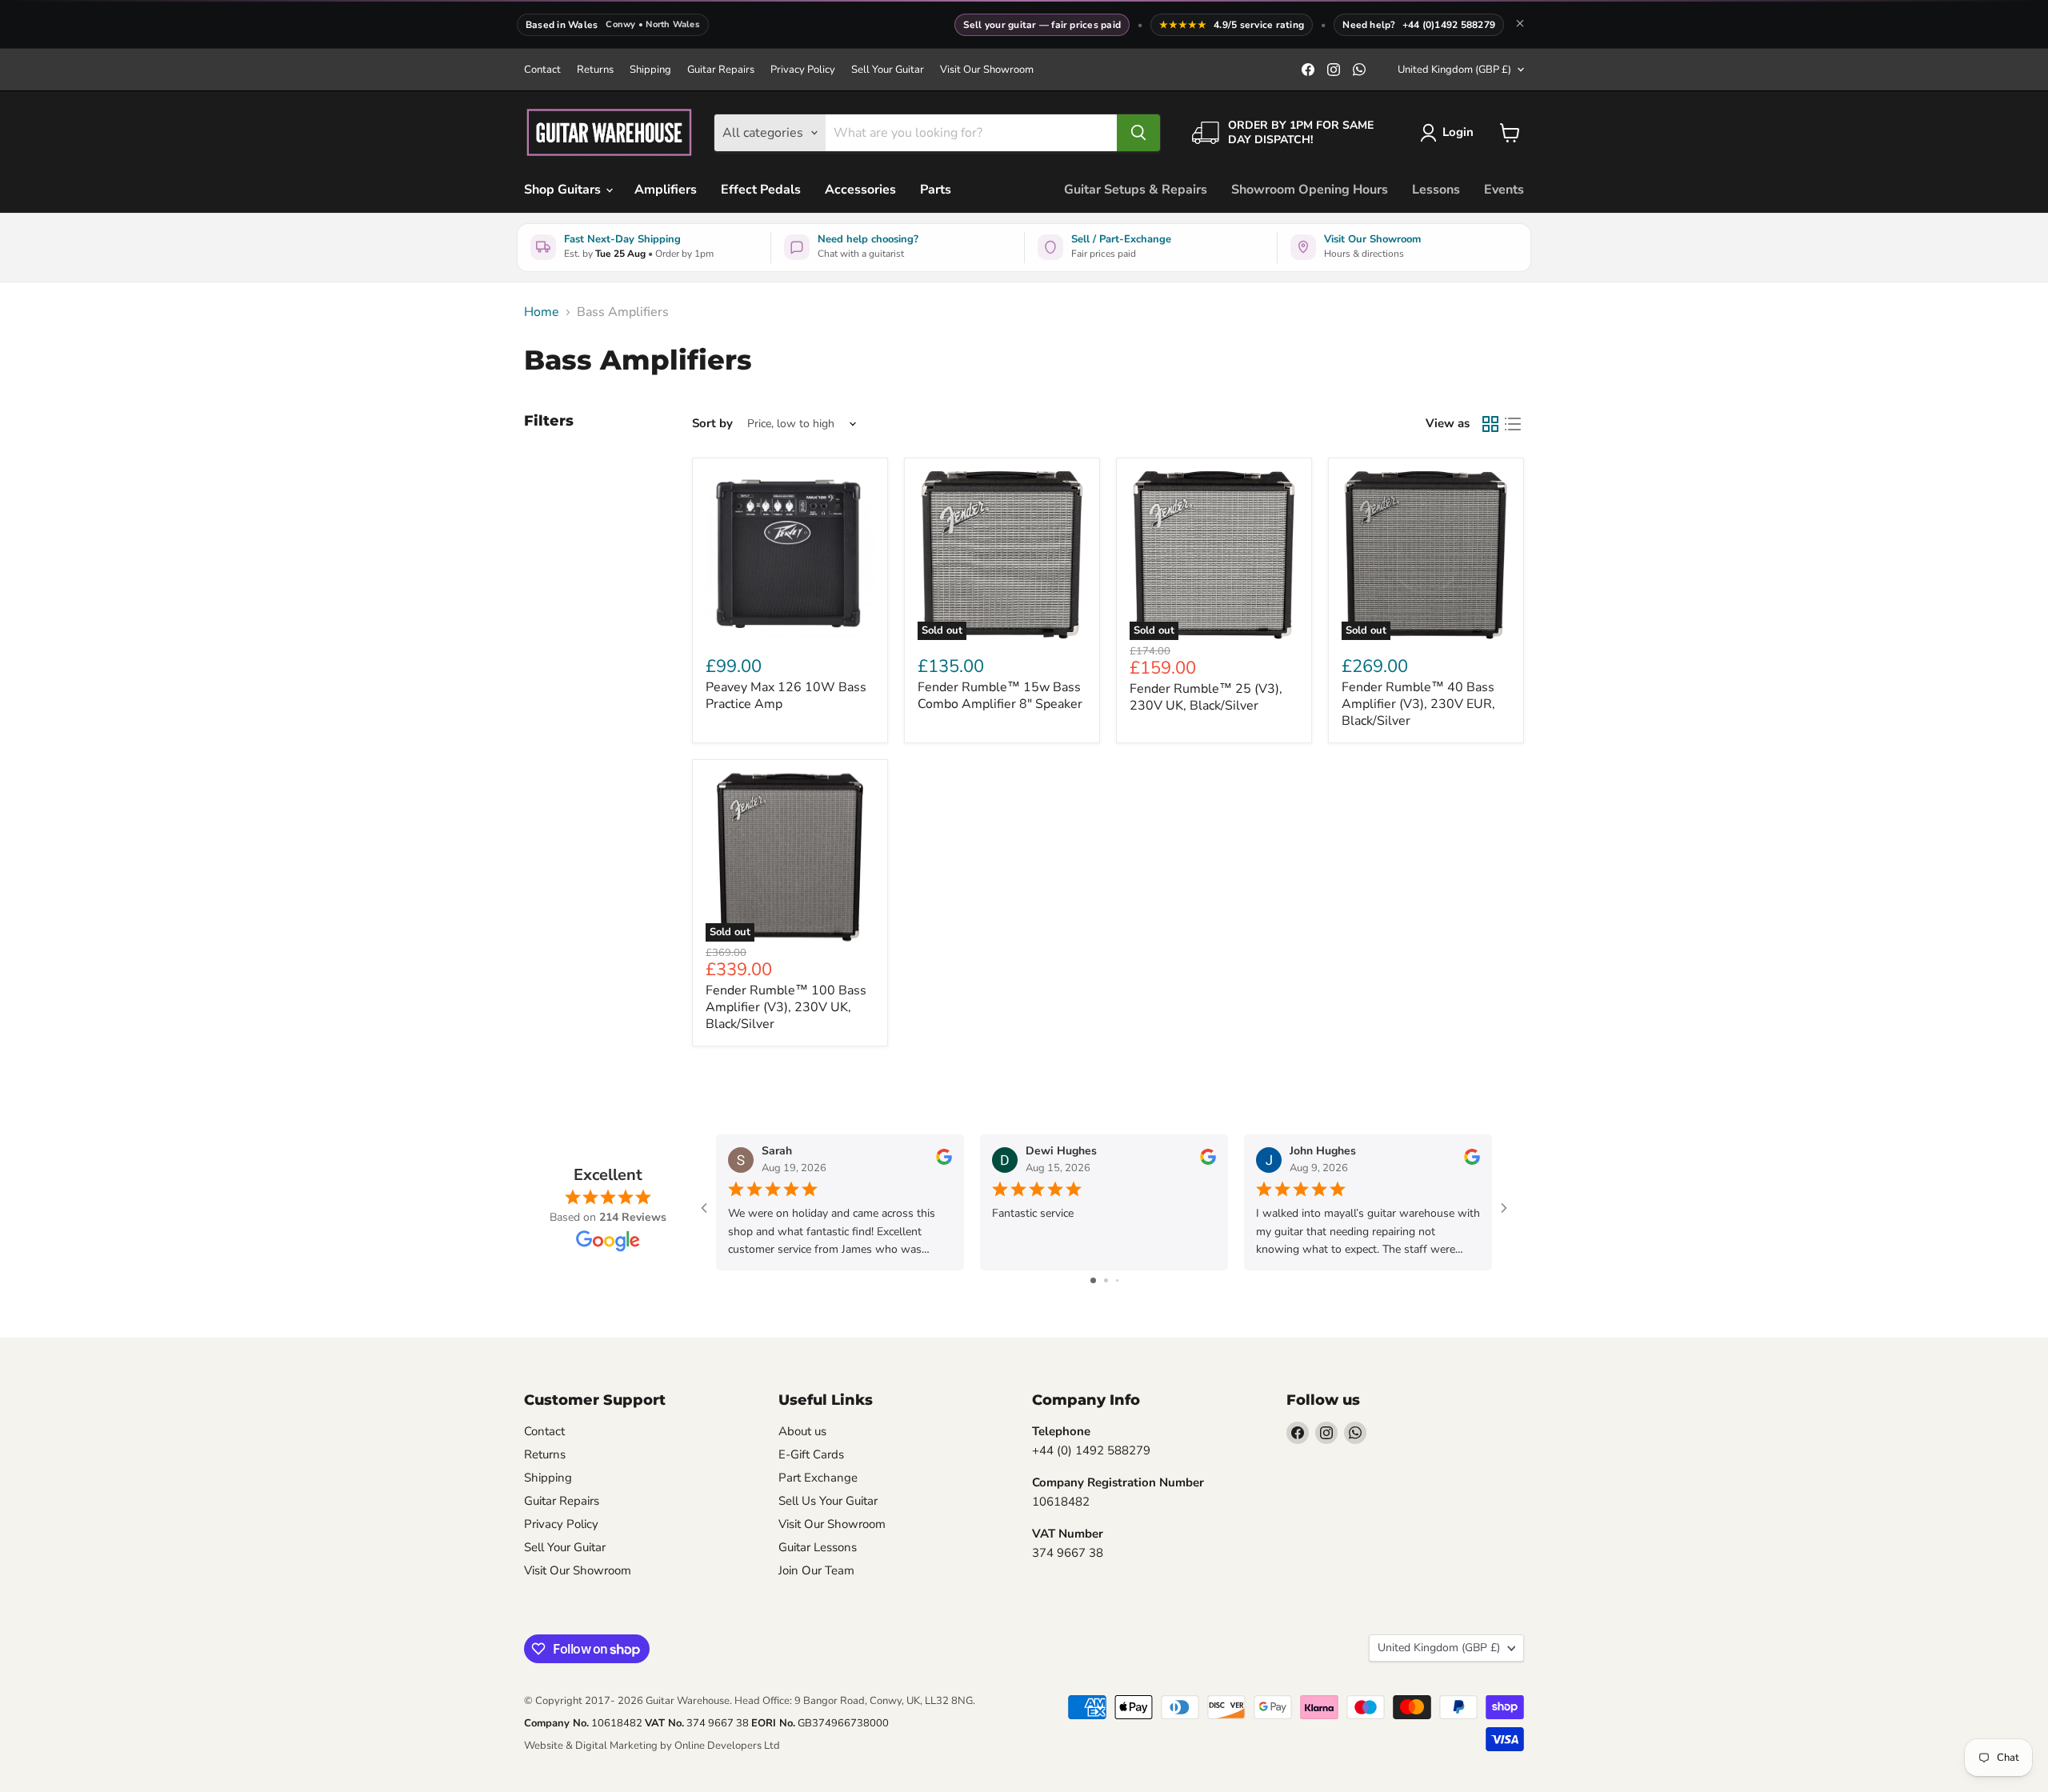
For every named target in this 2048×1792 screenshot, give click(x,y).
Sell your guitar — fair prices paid (1042, 25)
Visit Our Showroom (987, 70)
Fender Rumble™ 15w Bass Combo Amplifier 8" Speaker (1000, 696)
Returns (595, 70)
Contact (542, 70)
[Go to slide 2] (1106, 1280)
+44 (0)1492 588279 (1449, 25)
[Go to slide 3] (1117, 1280)
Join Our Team (816, 1570)
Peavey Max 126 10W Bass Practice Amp (786, 696)
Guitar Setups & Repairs (1136, 190)
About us (802, 1431)
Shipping (650, 70)
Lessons (1436, 190)
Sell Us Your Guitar (828, 1501)
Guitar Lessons (818, 1547)
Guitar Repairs (721, 70)
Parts (936, 190)
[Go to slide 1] (1093, 1280)
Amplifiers (666, 190)
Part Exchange (818, 1478)
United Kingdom (1454, 70)
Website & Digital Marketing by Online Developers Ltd (652, 1746)
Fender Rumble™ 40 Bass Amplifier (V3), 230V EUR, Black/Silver (1418, 704)
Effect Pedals (761, 190)
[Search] (1138, 133)
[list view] (1513, 424)
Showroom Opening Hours (1310, 190)
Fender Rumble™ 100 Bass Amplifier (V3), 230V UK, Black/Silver (786, 1007)
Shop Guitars (564, 190)
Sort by (712, 424)
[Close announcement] (1520, 25)
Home (542, 312)
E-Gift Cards (811, 1454)
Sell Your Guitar (888, 70)
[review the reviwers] (944, 1161)
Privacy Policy (803, 70)
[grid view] (1490, 424)
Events (1504, 190)
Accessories (860, 190)
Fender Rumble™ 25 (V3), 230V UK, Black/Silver (1206, 697)
